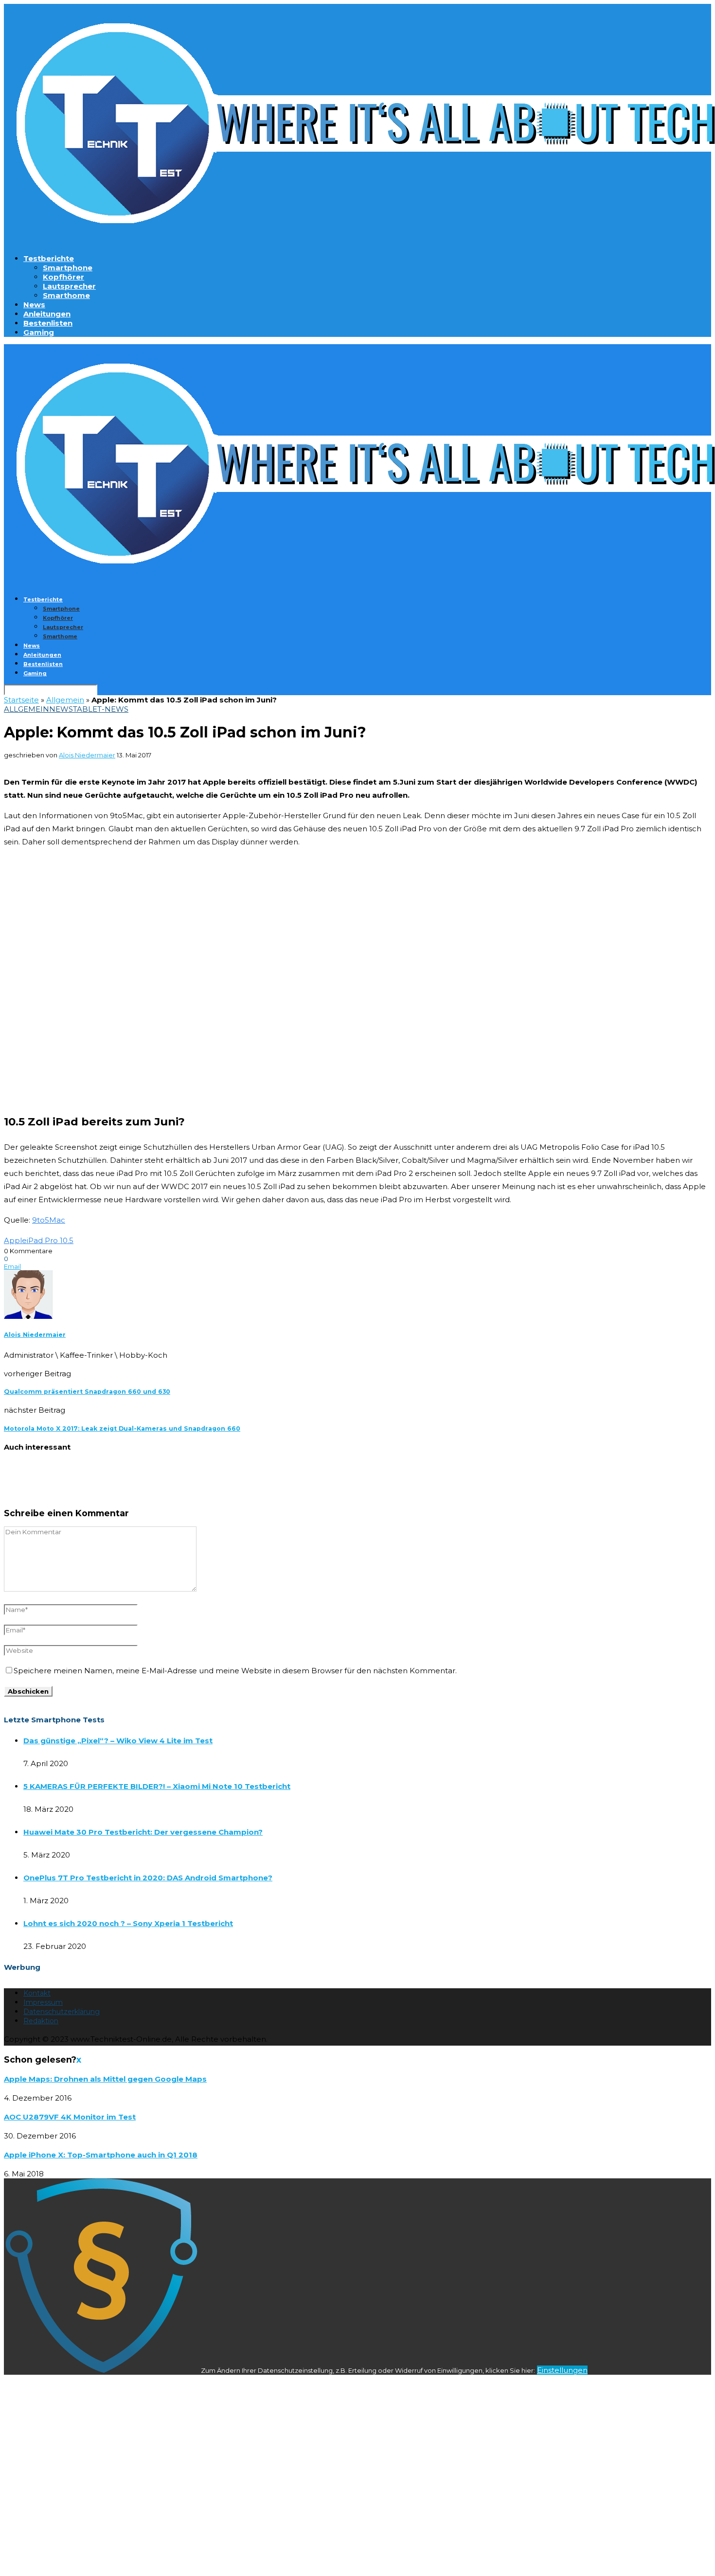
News (34, 305)
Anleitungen (47, 314)
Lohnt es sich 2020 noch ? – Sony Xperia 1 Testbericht (128, 1923)
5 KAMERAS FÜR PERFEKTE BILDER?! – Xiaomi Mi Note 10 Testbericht (157, 1786)
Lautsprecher (69, 286)
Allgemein (65, 700)
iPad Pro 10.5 (50, 1240)
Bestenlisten (48, 323)
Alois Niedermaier (87, 755)
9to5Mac (49, 1220)
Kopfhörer (63, 277)
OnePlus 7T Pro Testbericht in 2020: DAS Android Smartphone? (148, 1878)
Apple (15, 1240)
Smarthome (66, 295)
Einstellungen (562, 2370)
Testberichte (49, 258)
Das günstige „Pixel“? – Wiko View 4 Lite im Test (118, 1741)
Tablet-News (101, 709)
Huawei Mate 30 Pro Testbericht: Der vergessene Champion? (143, 1832)
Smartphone (68, 268)
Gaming (39, 332)
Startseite (21, 700)
